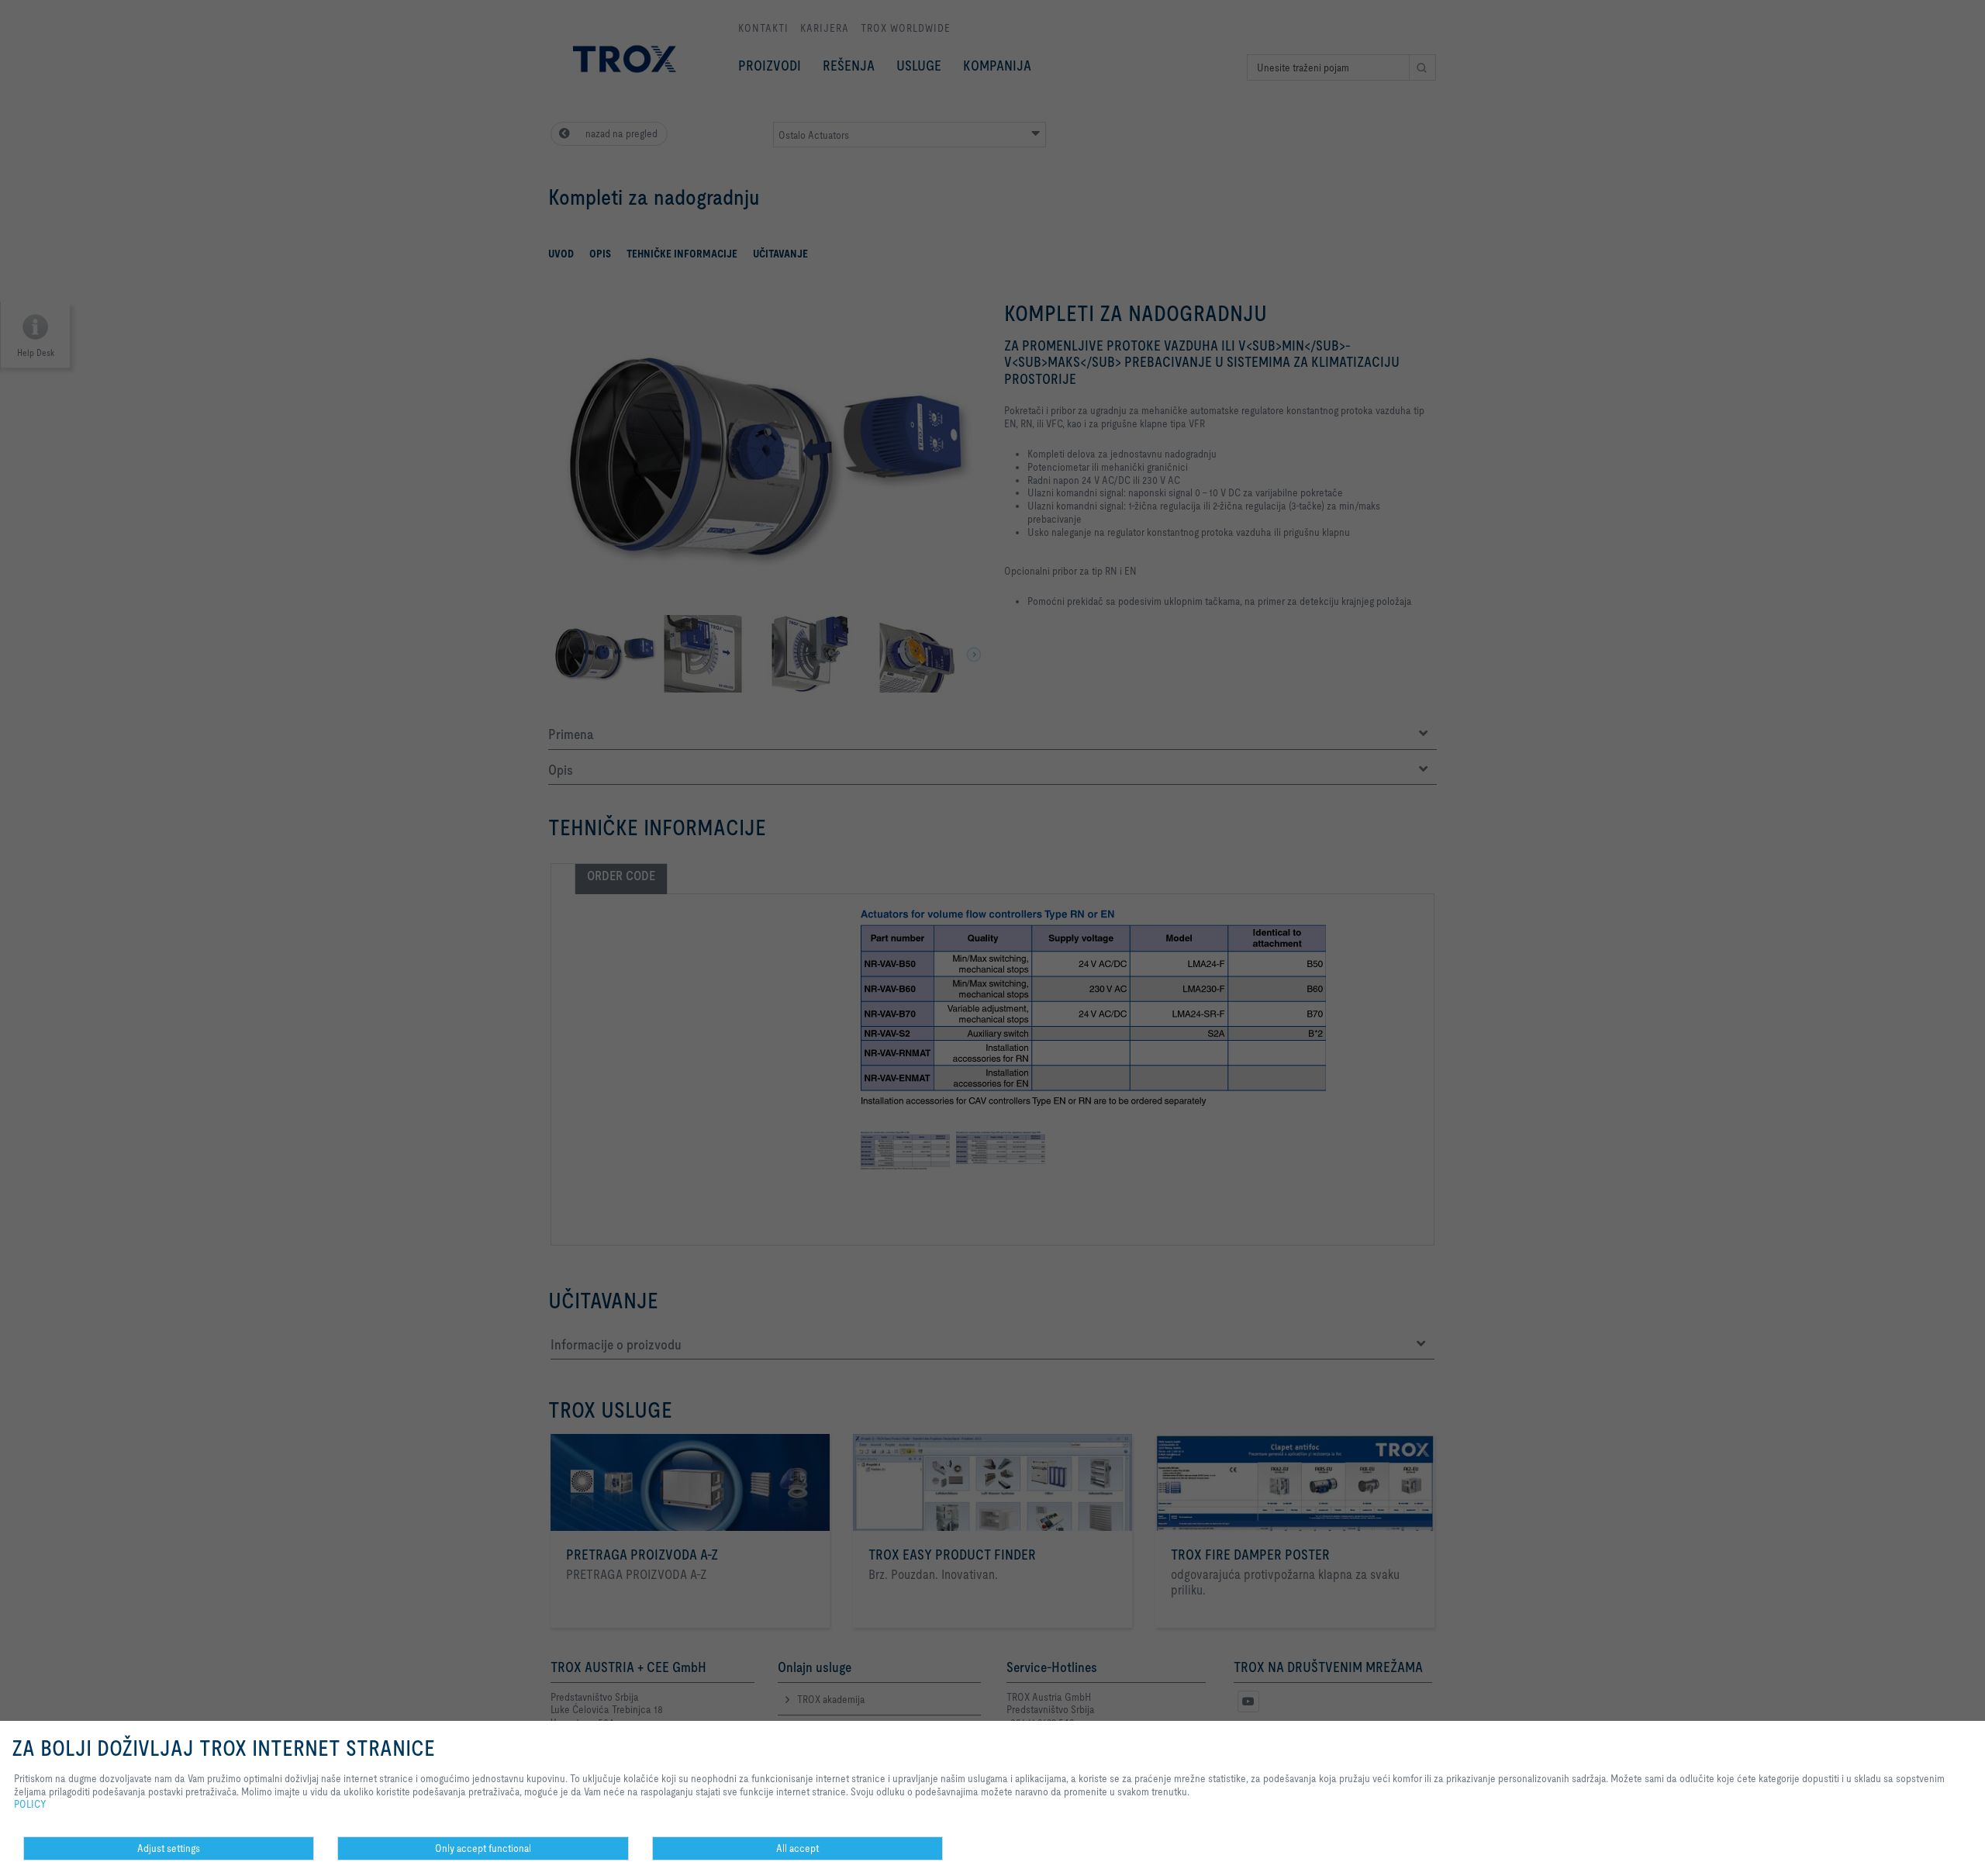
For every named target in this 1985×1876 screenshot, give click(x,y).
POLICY (30, 1804)
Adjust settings (169, 1848)
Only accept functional (483, 1848)
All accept (797, 1848)
